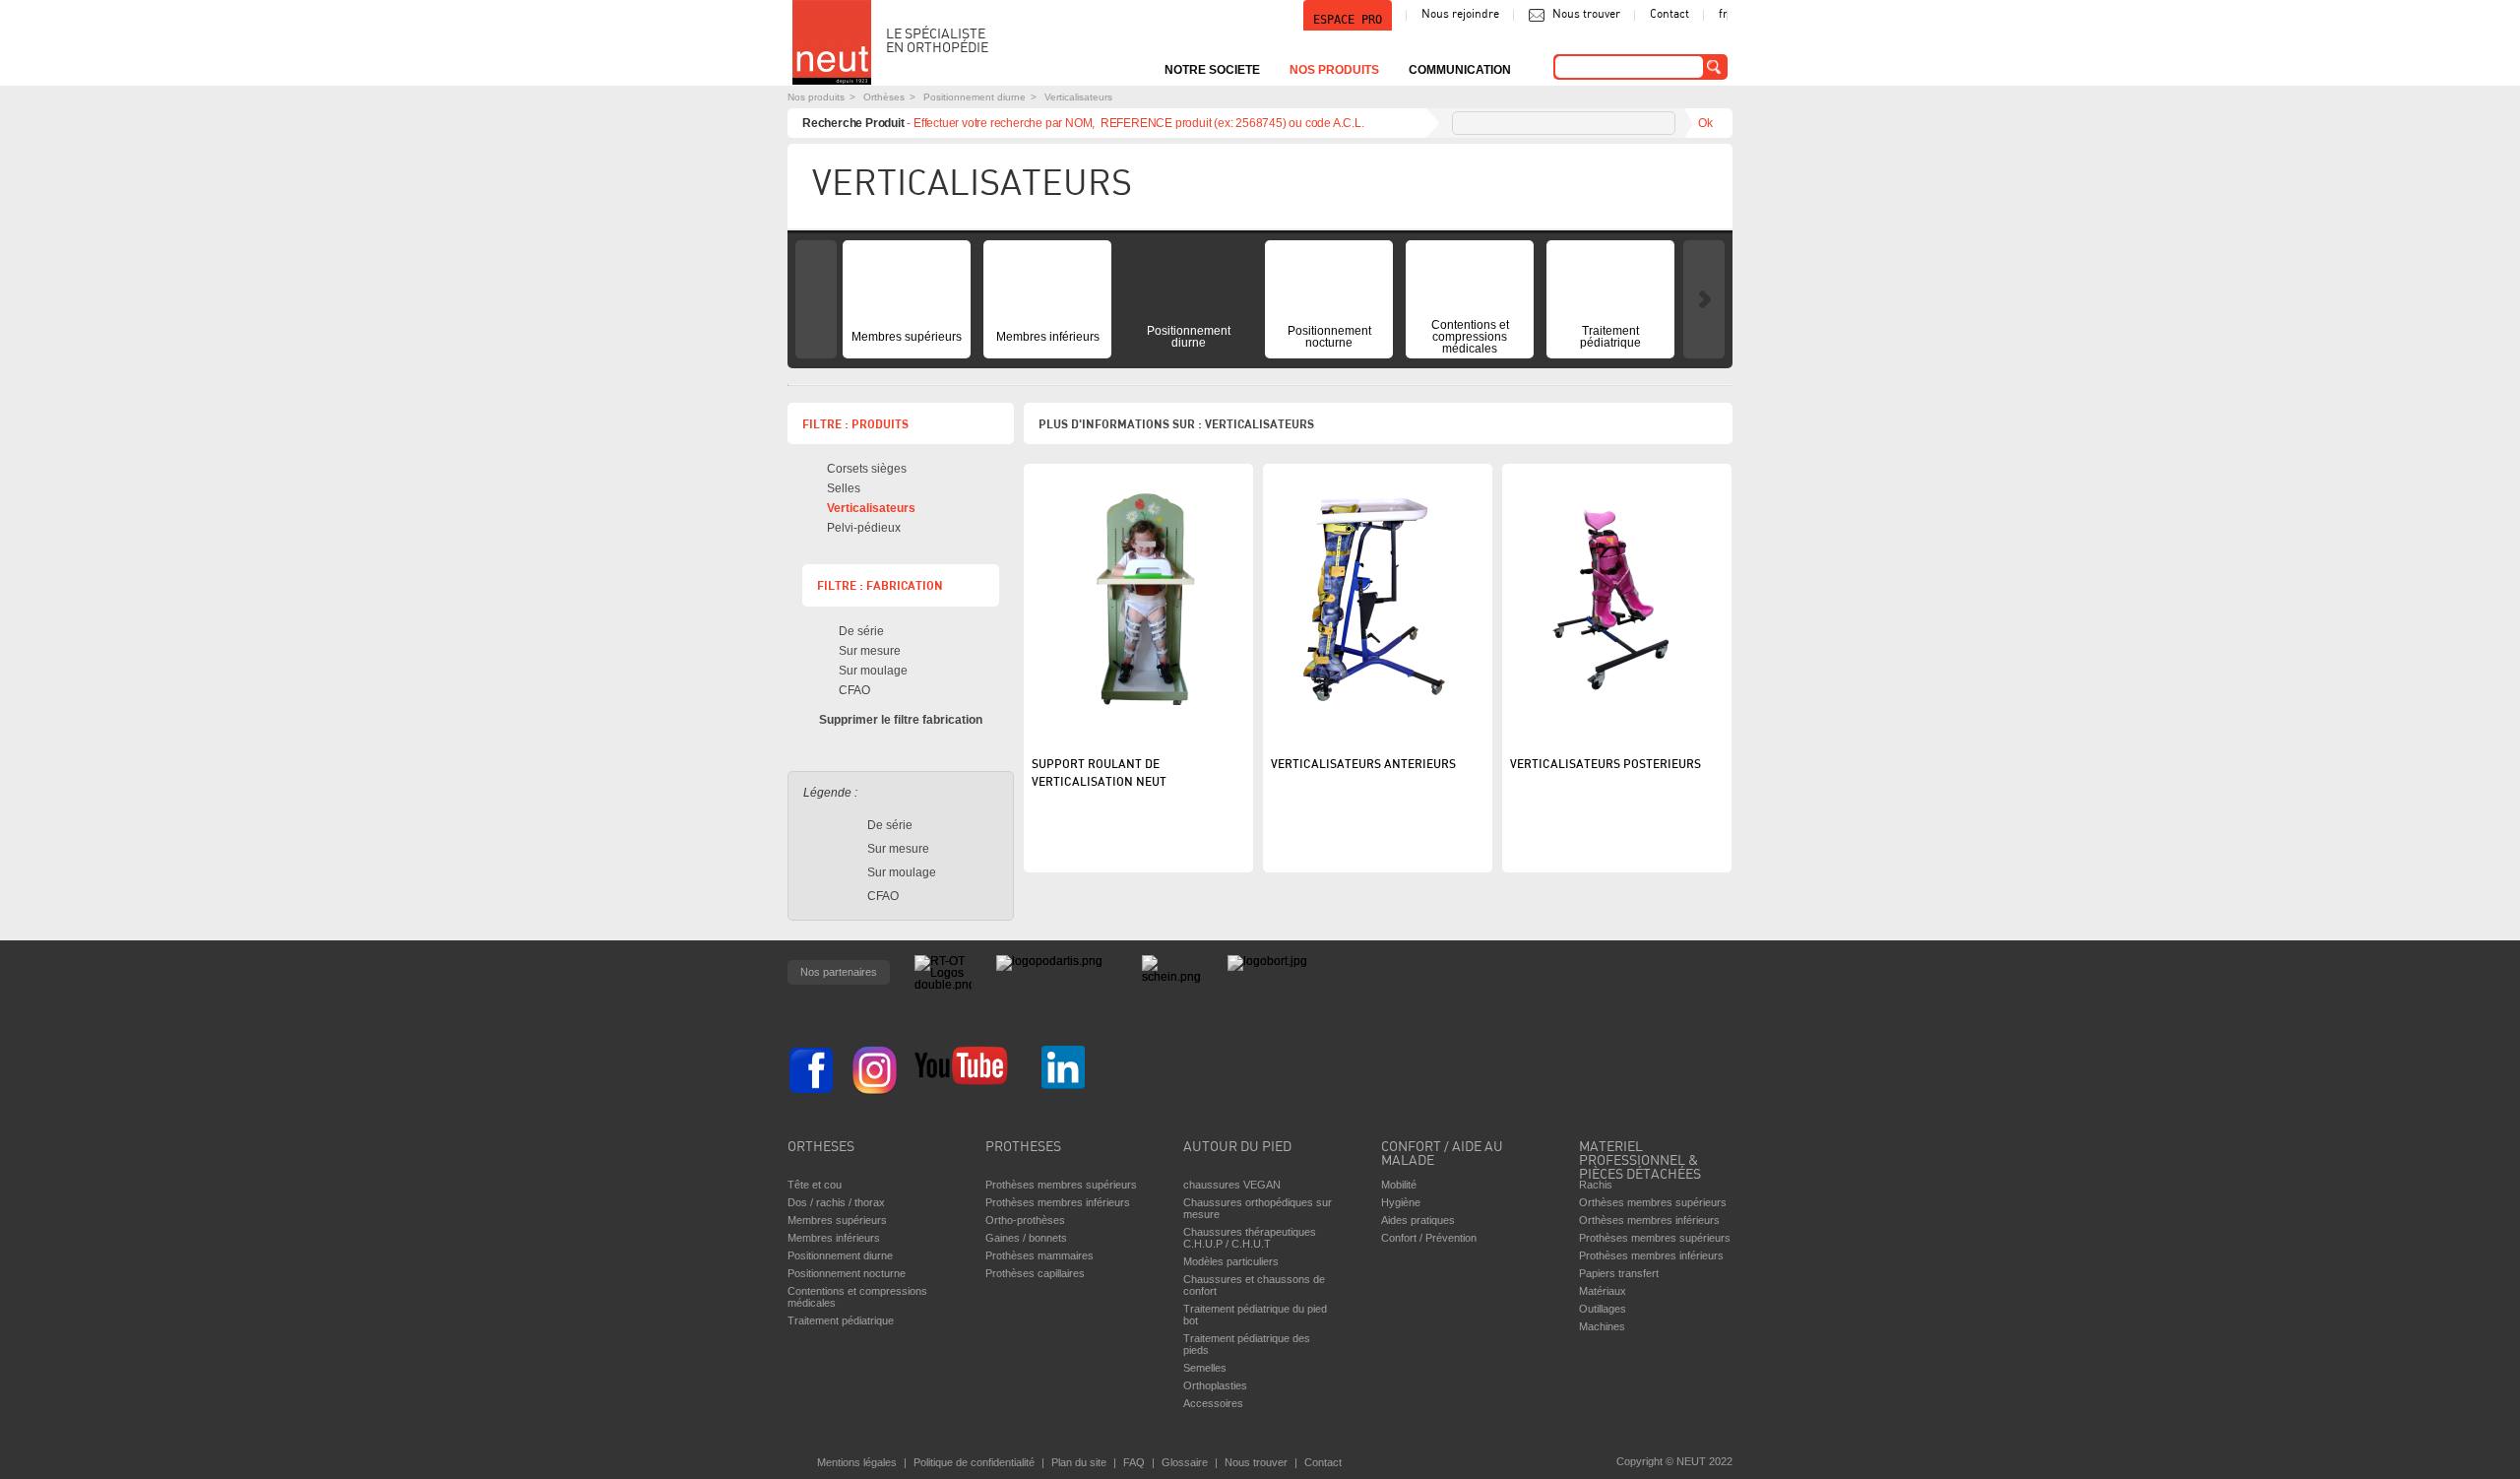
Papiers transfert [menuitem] (1619, 1273)
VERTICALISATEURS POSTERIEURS (1606, 765)
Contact (1669, 15)
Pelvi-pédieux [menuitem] (864, 528)
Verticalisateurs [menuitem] (871, 508)
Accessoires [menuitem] (1213, 1403)
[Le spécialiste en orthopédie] (832, 42)
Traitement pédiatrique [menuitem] (1610, 337)
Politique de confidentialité (974, 1462)
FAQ (1134, 1462)
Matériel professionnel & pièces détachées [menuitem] (1640, 1156)
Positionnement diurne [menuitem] (1189, 337)
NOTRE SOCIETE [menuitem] (1212, 70)
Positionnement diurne (975, 97)
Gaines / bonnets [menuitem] (1026, 1238)
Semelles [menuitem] (1205, 1368)
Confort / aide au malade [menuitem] (1442, 1155)
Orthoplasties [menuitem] (1215, 1385)
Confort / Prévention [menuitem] (1429, 1238)
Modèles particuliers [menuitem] (1231, 1261)
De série (861, 631)
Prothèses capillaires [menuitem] (1035, 1273)
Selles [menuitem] (844, 488)
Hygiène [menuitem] (1401, 1202)
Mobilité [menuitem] (1399, 1185)
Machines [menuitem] (1602, 1326)
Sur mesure (870, 651)
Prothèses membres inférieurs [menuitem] (1058, 1202)
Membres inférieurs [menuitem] (1048, 337)
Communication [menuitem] (1460, 70)
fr (1723, 15)
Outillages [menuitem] (1603, 1309)
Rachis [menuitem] (1596, 1185)
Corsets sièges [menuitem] (867, 469)
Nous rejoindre (1460, 15)
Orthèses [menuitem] (821, 1148)
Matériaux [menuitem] (1603, 1291)
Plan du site (1079, 1462)
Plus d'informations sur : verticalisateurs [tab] (1176, 423)
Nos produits (816, 97)
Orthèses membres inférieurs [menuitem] (1649, 1220)
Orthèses (884, 97)
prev (816, 299)
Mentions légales (857, 1462)
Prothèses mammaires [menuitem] (1039, 1255)
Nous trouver (1586, 15)
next (1704, 299)
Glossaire (1185, 1462)
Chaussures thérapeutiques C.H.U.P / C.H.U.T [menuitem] (1250, 1238)
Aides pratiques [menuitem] (1418, 1220)
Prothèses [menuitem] (1023, 1148)
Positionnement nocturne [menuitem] (1329, 337)
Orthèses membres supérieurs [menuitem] (1653, 1202)
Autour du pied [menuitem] (1237, 1148)
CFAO (854, 690)
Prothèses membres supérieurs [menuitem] (1061, 1185)
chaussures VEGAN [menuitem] (1232, 1185)
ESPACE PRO (1348, 20)
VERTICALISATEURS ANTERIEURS (1363, 765)
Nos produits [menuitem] (1334, 70)
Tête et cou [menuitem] (815, 1185)
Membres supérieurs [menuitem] (907, 337)
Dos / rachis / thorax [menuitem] (836, 1202)
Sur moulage (873, 671)
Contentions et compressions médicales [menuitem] (1470, 336)
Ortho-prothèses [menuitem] (1025, 1220)
